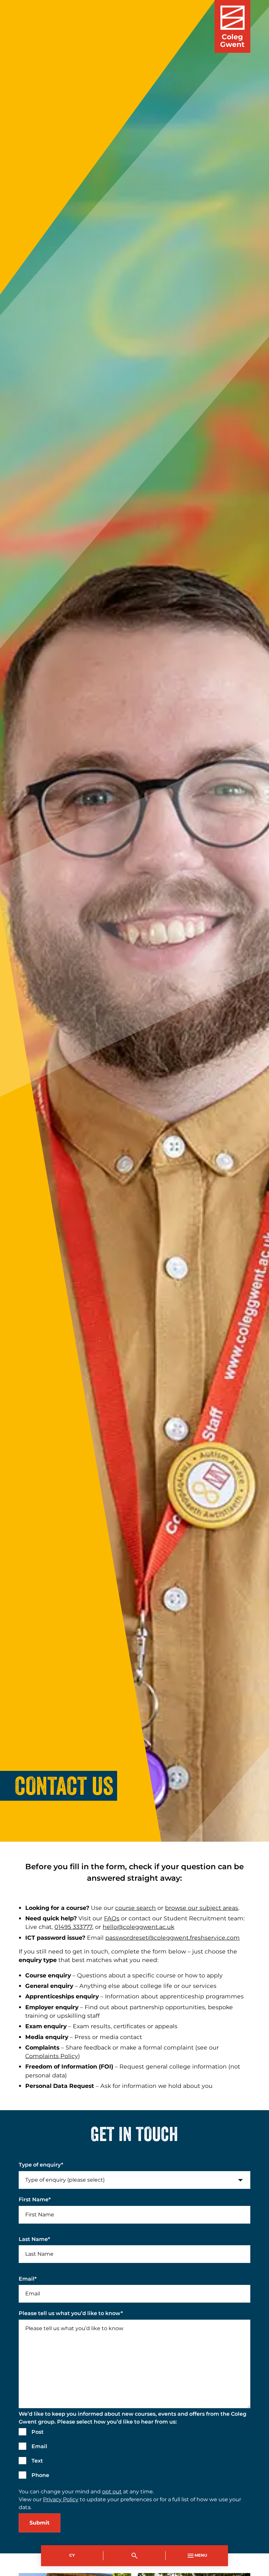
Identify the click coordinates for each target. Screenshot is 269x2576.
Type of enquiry (41, 2165)
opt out (112, 2492)
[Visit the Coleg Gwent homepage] (232, 26)
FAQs (112, 1919)
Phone (40, 2475)
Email (28, 2279)
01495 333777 (73, 1927)
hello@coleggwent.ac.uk (138, 1927)
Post (38, 2432)
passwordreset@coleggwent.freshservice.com (173, 1938)
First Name (35, 2200)
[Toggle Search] (134, 2556)
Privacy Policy (61, 2500)
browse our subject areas (202, 1908)
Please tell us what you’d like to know (71, 2313)
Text (37, 2461)
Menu (201, 2556)
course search (135, 1908)
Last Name (34, 2239)
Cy (72, 2556)
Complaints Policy (52, 2056)
